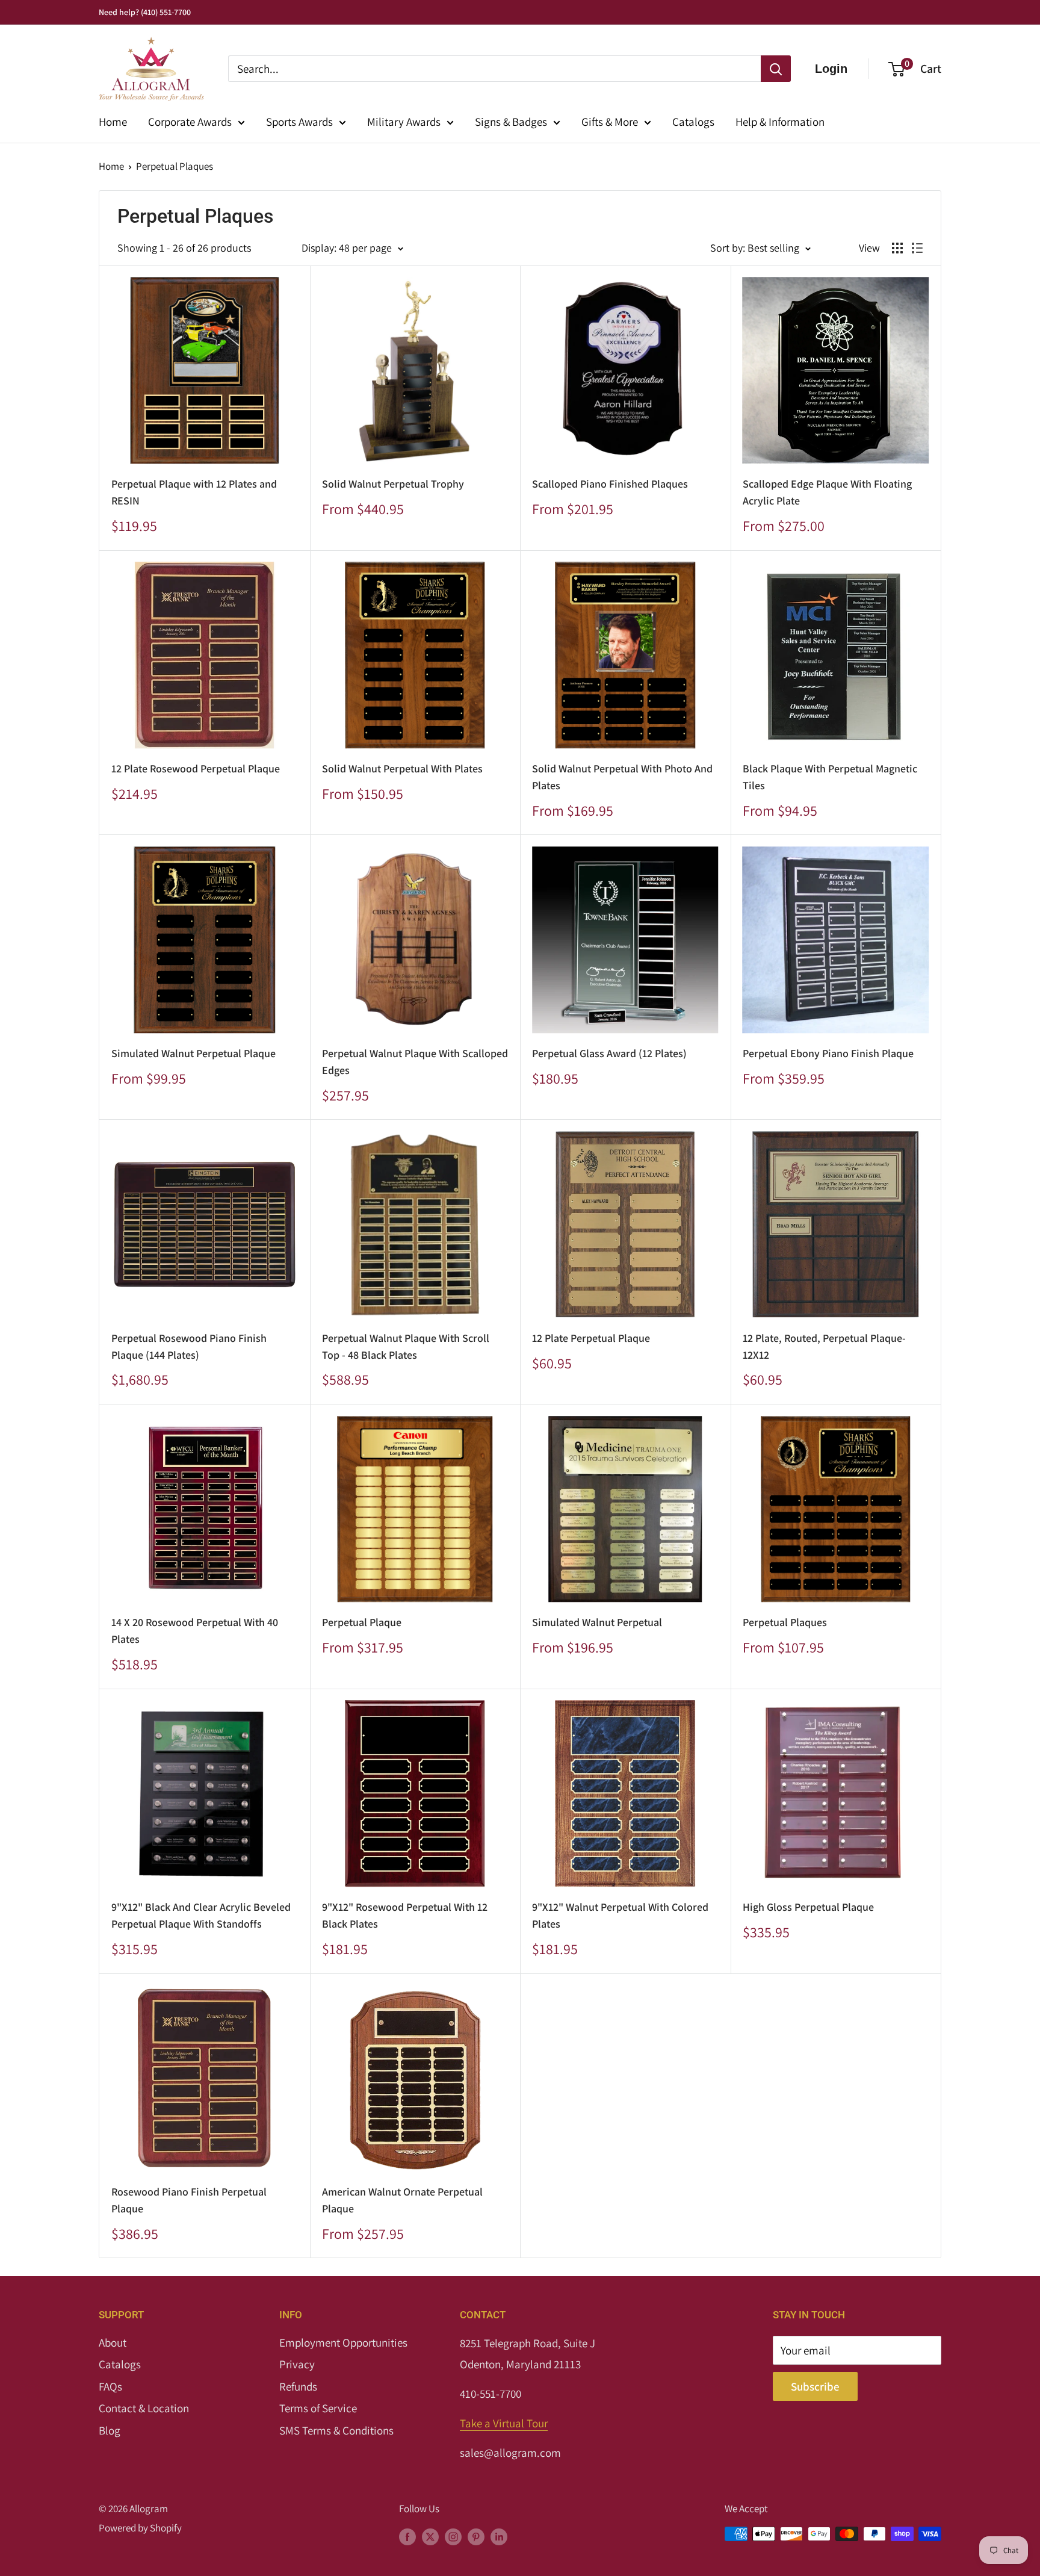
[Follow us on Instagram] (453, 2536)
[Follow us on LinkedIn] (499, 2536)
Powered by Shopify (140, 2528)
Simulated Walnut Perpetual (597, 1622)
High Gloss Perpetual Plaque (808, 1907)
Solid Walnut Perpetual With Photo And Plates (622, 777)
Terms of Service (318, 2408)
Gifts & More (610, 122)
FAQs (110, 2386)
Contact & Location (144, 2408)
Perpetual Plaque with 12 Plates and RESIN (194, 492)
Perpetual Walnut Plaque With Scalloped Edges (415, 1062)
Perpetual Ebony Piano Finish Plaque (828, 1053)
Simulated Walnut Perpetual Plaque (193, 1053)
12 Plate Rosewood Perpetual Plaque (196, 768)
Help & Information (780, 122)
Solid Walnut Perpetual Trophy (393, 484)
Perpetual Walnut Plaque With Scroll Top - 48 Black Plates (406, 1346)
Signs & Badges (511, 122)
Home (113, 122)
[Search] (776, 69)
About (113, 2342)
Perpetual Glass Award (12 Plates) (609, 1053)
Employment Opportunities (343, 2342)
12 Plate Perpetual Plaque (591, 1338)
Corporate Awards (190, 122)
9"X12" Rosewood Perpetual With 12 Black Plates (405, 1915)
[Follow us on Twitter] (430, 2536)
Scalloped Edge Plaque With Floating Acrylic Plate (827, 492)
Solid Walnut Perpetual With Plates (402, 768)
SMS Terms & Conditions (336, 2430)
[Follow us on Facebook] (407, 2536)
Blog (110, 2430)
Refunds (298, 2386)
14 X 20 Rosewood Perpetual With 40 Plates (195, 1631)
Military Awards (404, 122)
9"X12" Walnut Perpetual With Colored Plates (620, 1915)
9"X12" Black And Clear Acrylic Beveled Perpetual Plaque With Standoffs (201, 1915)
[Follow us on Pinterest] (476, 2536)
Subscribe (815, 2386)
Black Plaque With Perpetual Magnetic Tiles (830, 777)
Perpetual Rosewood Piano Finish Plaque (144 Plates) (189, 1346)
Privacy (297, 2364)
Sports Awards (299, 122)
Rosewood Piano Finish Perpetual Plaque (189, 2200)
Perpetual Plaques (175, 166)
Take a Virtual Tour (504, 2423)
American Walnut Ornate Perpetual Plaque (402, 2200)
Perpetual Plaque (362, 1622)
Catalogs (693, 122)
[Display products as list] (917, 248)
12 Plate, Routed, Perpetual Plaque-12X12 (824, 1346)
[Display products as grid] (897, 248)
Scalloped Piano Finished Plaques (610, 484)
